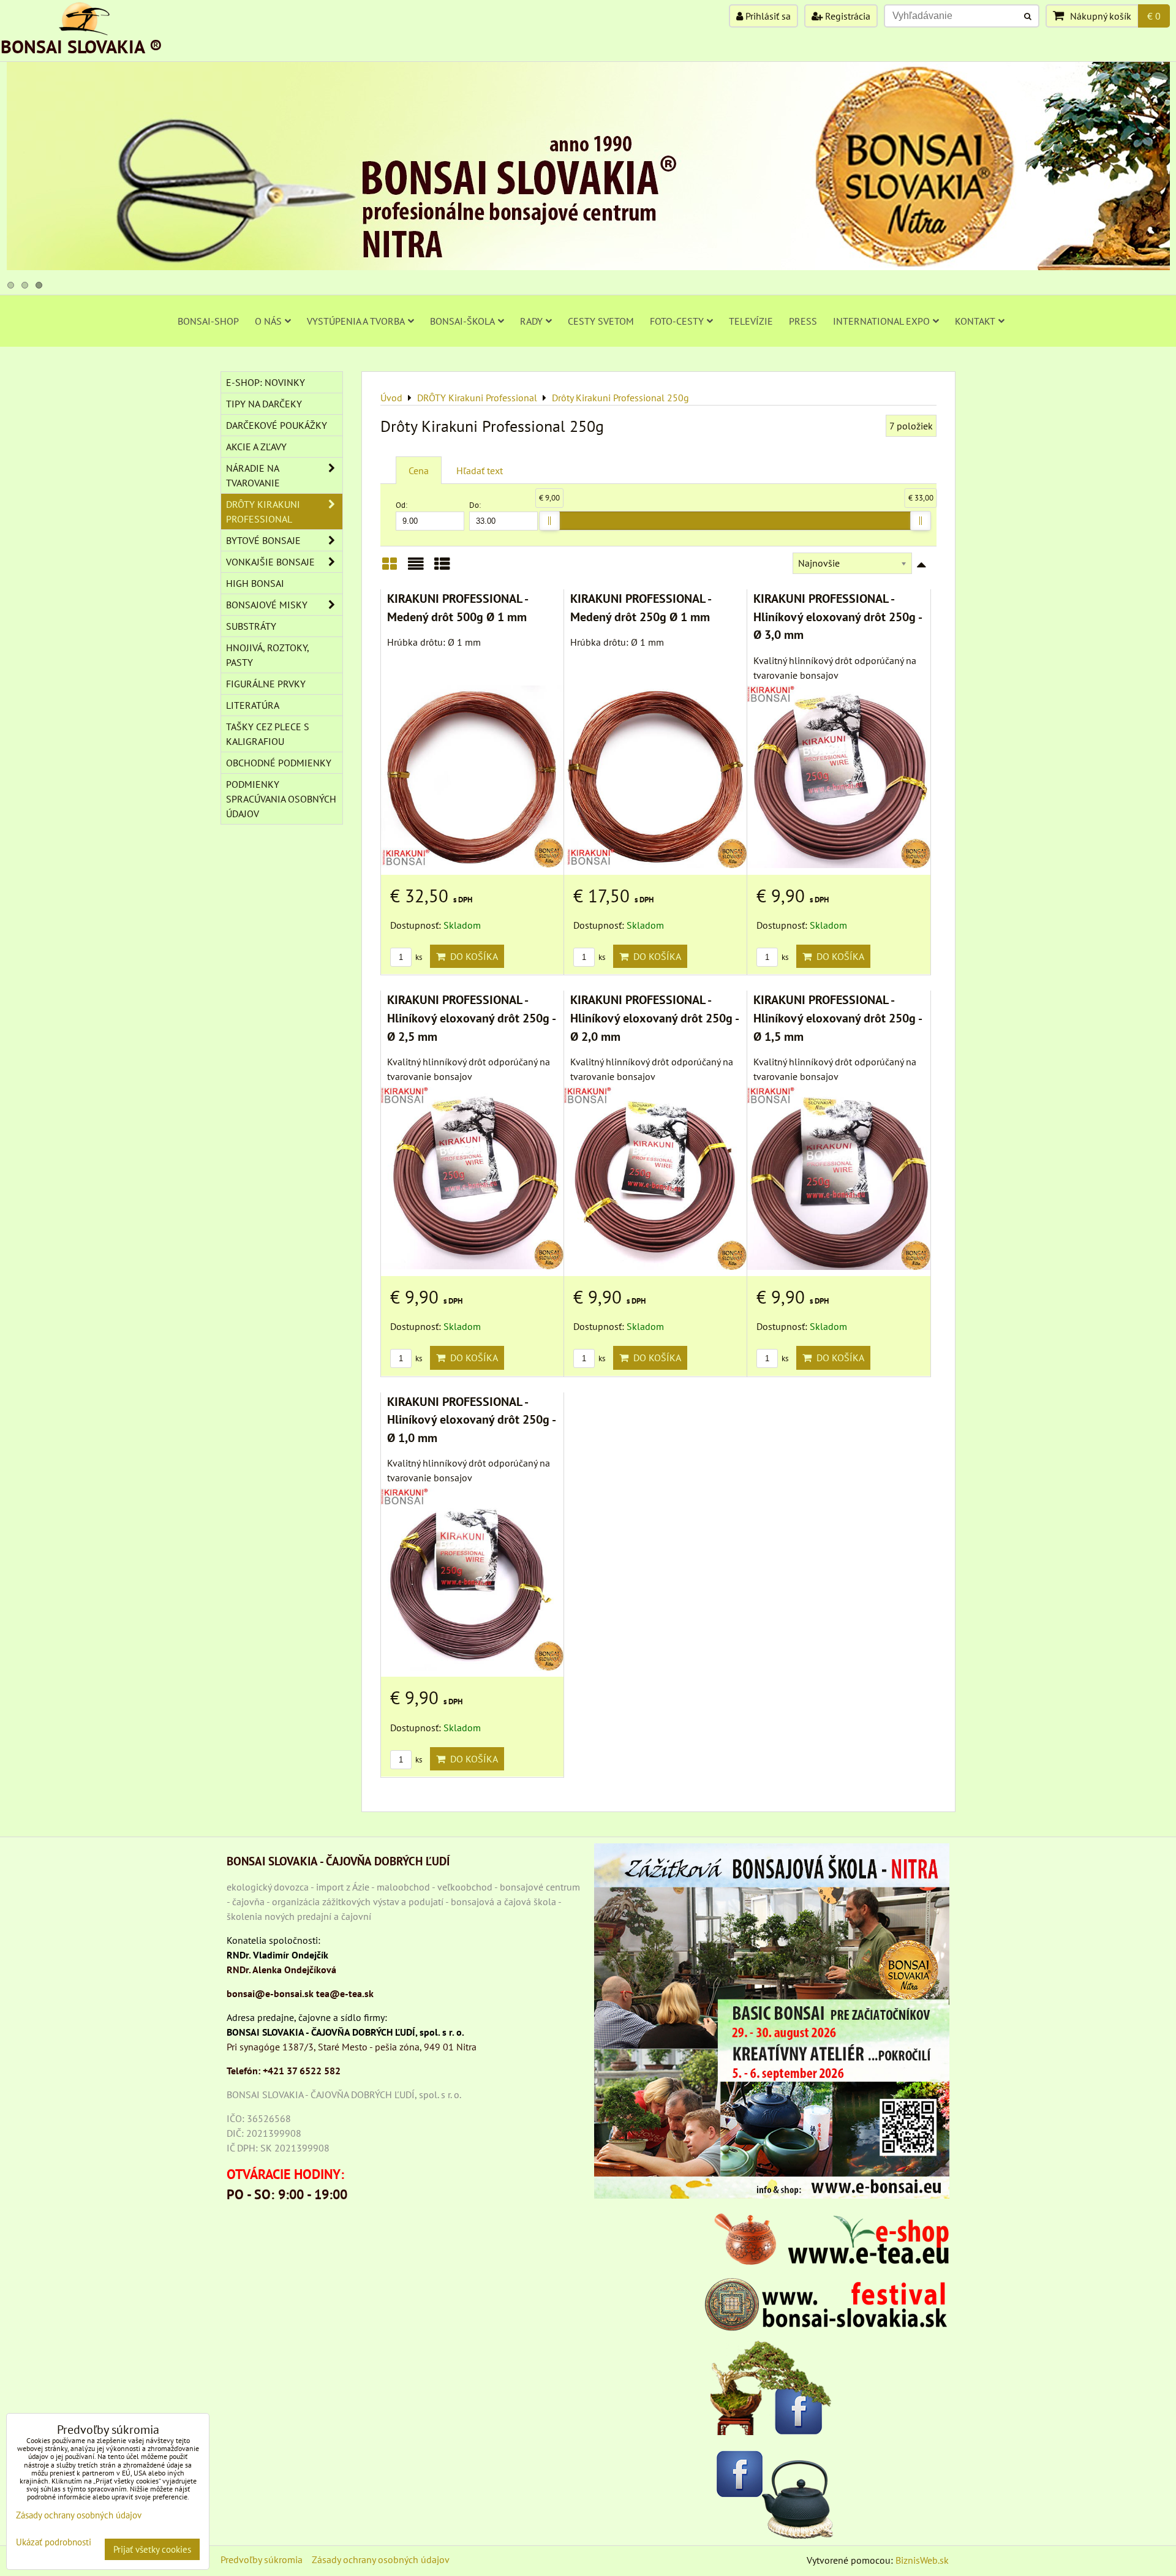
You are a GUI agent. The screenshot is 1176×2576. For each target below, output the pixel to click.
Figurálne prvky (266, 684)
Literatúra (253, 705)
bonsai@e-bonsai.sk (270, 1993)
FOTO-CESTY (677, 321)
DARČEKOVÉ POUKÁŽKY (277, 425)
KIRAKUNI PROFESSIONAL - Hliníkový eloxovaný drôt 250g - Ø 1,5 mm (837, 1018)
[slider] (549, 521)
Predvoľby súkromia (262, 2559)
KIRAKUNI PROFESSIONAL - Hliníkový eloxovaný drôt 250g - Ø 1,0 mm (471, 1419)
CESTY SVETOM (601, 321)
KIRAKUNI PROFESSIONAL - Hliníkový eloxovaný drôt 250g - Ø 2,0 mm (654, 1018)
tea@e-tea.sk (345, 1993)
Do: (475, 505)
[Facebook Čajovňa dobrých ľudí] (772, 2492)
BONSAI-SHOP (208, 321)
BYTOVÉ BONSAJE (263, 540)
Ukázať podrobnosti (54, 2543)
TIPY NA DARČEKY (264, 404)
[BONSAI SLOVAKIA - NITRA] (588, 266)
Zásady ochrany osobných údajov (381, 2559)
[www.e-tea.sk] (827, 2261)
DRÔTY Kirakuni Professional (263, 512)
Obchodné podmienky (279, 763)
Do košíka (472, 956)
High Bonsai (255, 583)
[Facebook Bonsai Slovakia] (772, 2388)
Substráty (251, 626)
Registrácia (846, 16)
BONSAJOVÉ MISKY (267, 605)
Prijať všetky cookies (152, 2549)
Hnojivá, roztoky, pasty (268, 655)
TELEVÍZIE (751, 321)
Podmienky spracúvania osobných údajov (281, 799)
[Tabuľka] (442, 568)
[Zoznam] (416, 568)
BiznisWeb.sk (922, 2560)
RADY (531, 321)
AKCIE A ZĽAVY (256, 447)
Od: (401, 505)
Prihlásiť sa (767, 16)
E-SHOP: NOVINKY (266, 382)
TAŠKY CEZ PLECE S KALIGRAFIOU (268, 734)
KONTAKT (975, 321)
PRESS (803, 321)
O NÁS (268, 321)
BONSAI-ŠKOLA (462, 321)
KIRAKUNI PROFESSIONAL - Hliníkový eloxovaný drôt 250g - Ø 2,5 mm (471, 1018)
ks (418, 957)
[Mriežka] (390, 568)
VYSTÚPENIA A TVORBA (356, 321)
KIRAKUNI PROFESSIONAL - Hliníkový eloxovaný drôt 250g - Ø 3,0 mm (837, 616)
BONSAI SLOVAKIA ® (81, 46)
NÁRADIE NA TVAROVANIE (253, 475)
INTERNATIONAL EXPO (881, 321)
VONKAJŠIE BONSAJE (270, 562)
